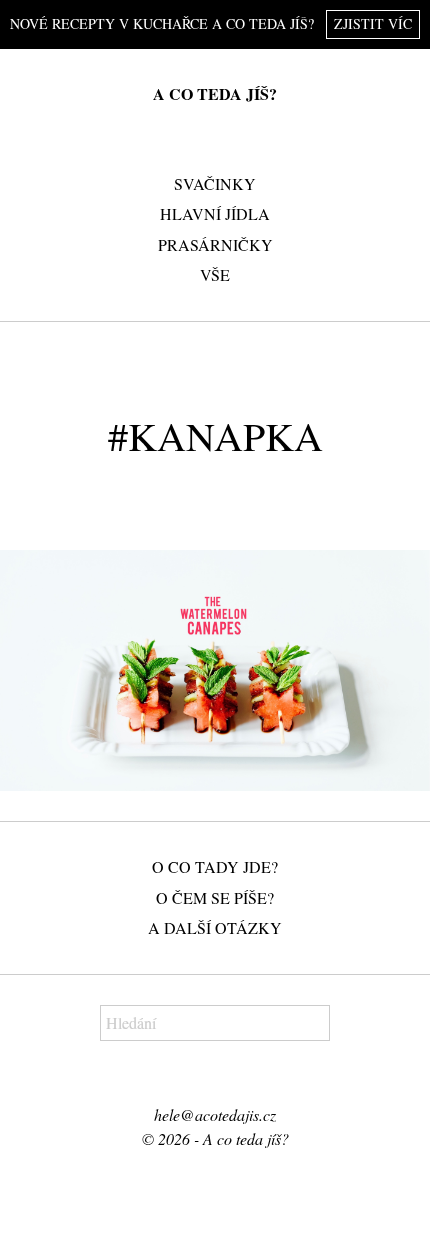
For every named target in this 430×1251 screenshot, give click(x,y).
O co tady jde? (215, 866)
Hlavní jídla (215, 213)
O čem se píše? (215, 897)
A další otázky (215, 927)
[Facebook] (202, 1080)
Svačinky (215, 183)
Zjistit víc (373, 23)
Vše (215, 274)
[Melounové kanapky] (215, 671)
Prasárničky (215, 244)
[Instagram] (227, 1080)
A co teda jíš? (215, 93)
